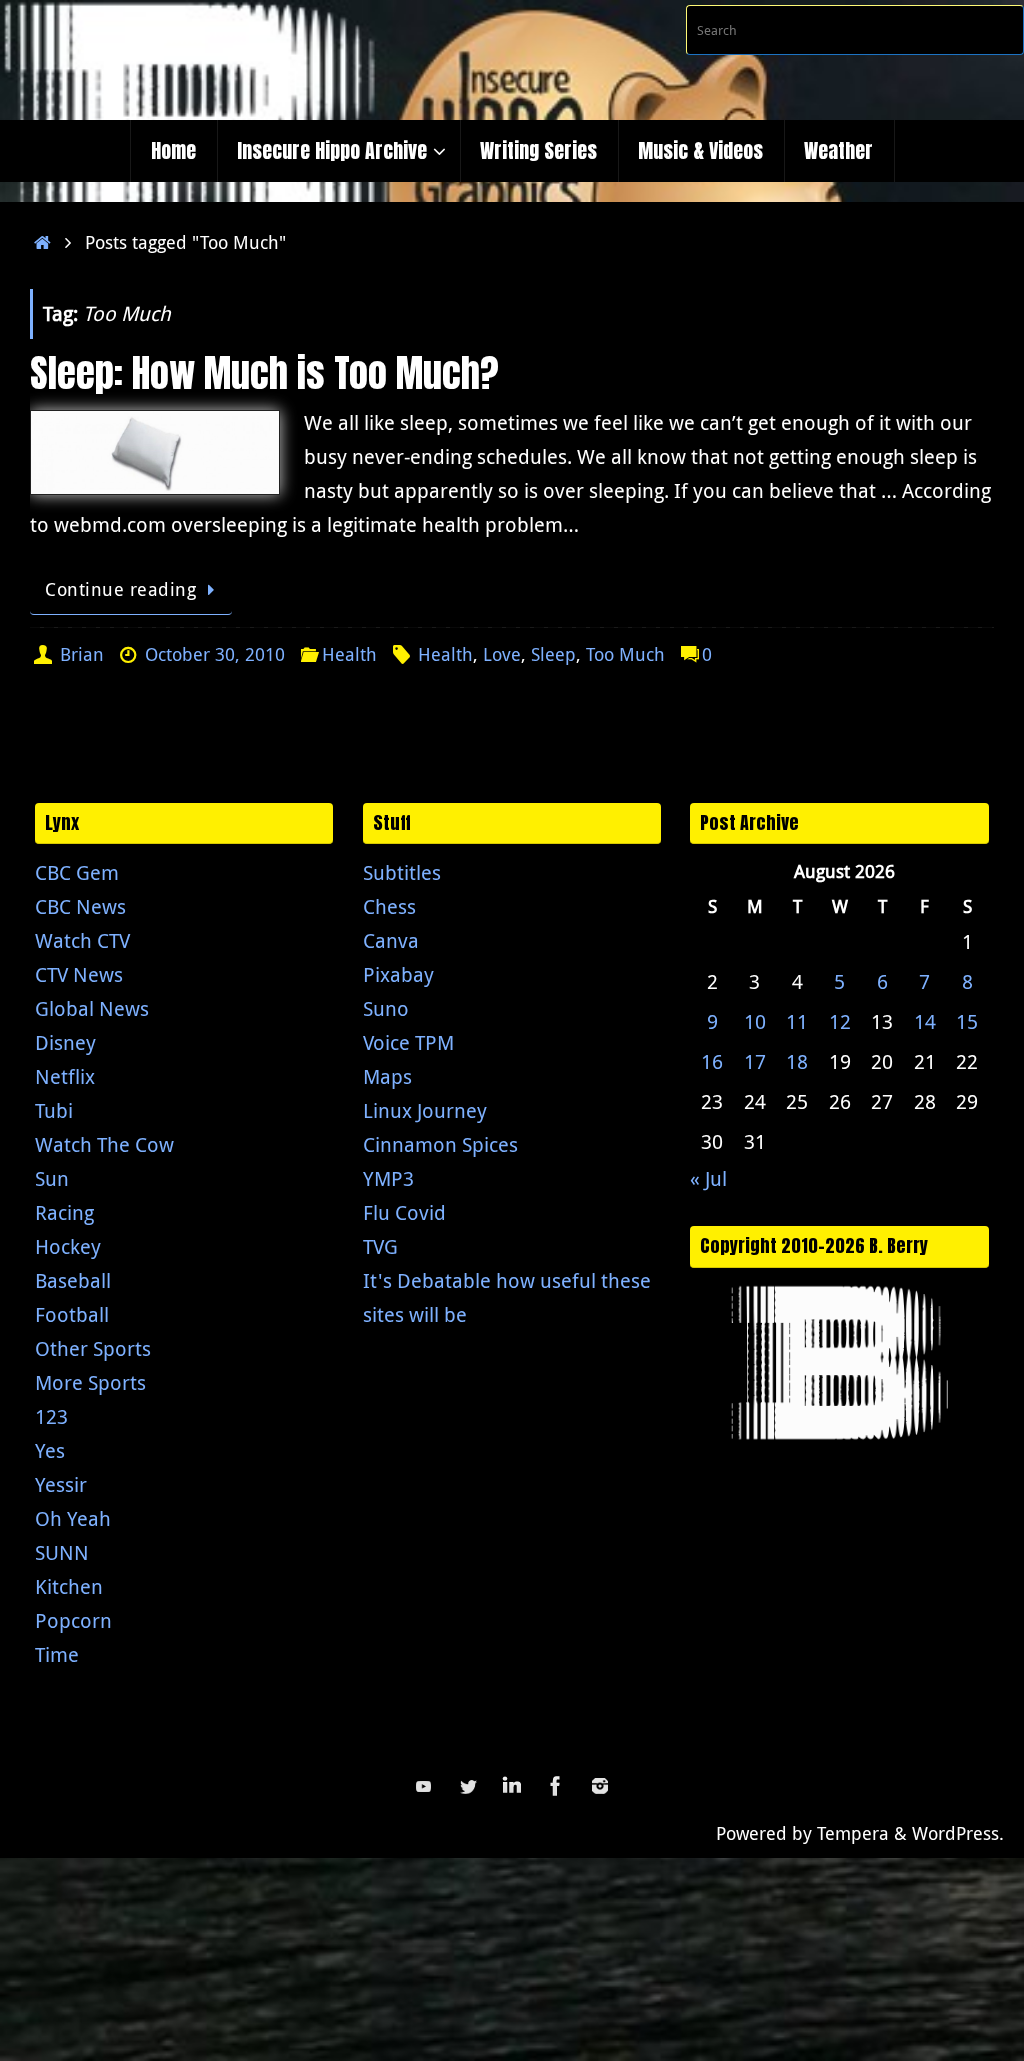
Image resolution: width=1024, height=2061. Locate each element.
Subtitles (402, 872)
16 (712, 1061)
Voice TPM (408, 1042)
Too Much (625, 654)
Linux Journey (425, 1110)
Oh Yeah (73, 1518)
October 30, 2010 (215, 654)
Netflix (65, 1076)
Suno (386, 1008)
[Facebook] (556, 1786)
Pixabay (398, 974)
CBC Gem (77, 872)
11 (797, 1021)
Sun (52, 1178)
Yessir (61, 1484)
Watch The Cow (104, 1144)
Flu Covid (404, 1212)
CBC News (80, 906)
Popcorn (73, 1620)
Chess (389, 906)
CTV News (79, 974)
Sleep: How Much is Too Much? (264, 373)
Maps (387, 1076)
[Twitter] (468, 1786)
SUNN (62, 1552)
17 (755, 1061)
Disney (65, 1042)
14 (925, 1021)
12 (840, 1021)
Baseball (73, 1280)
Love (502, 654)
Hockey (68, 1246)
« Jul (708, 1178)
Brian (82, 654)
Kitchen (69, 1586)
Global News (92, 1008)
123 (51, 1416)
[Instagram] (600, 1786)
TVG (380, 1246)
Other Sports (93, 1348)
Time (57, 1654)
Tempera (853, 1833)
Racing (64, 1212)
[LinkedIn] (512, 1786)
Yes (50, 1450)
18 (797, 1061)
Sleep (553, 654)
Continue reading (120, 589)
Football (72, 1314)
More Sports (90, 1382)
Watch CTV (82, 940)
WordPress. (958, 1833)
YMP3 (388, 1178)
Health (349, 654)
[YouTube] (424, 1786)
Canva (391, 940)
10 (755, 1021)
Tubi (54, 1110)
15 (967, 1021)
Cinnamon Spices (440, 1144)
